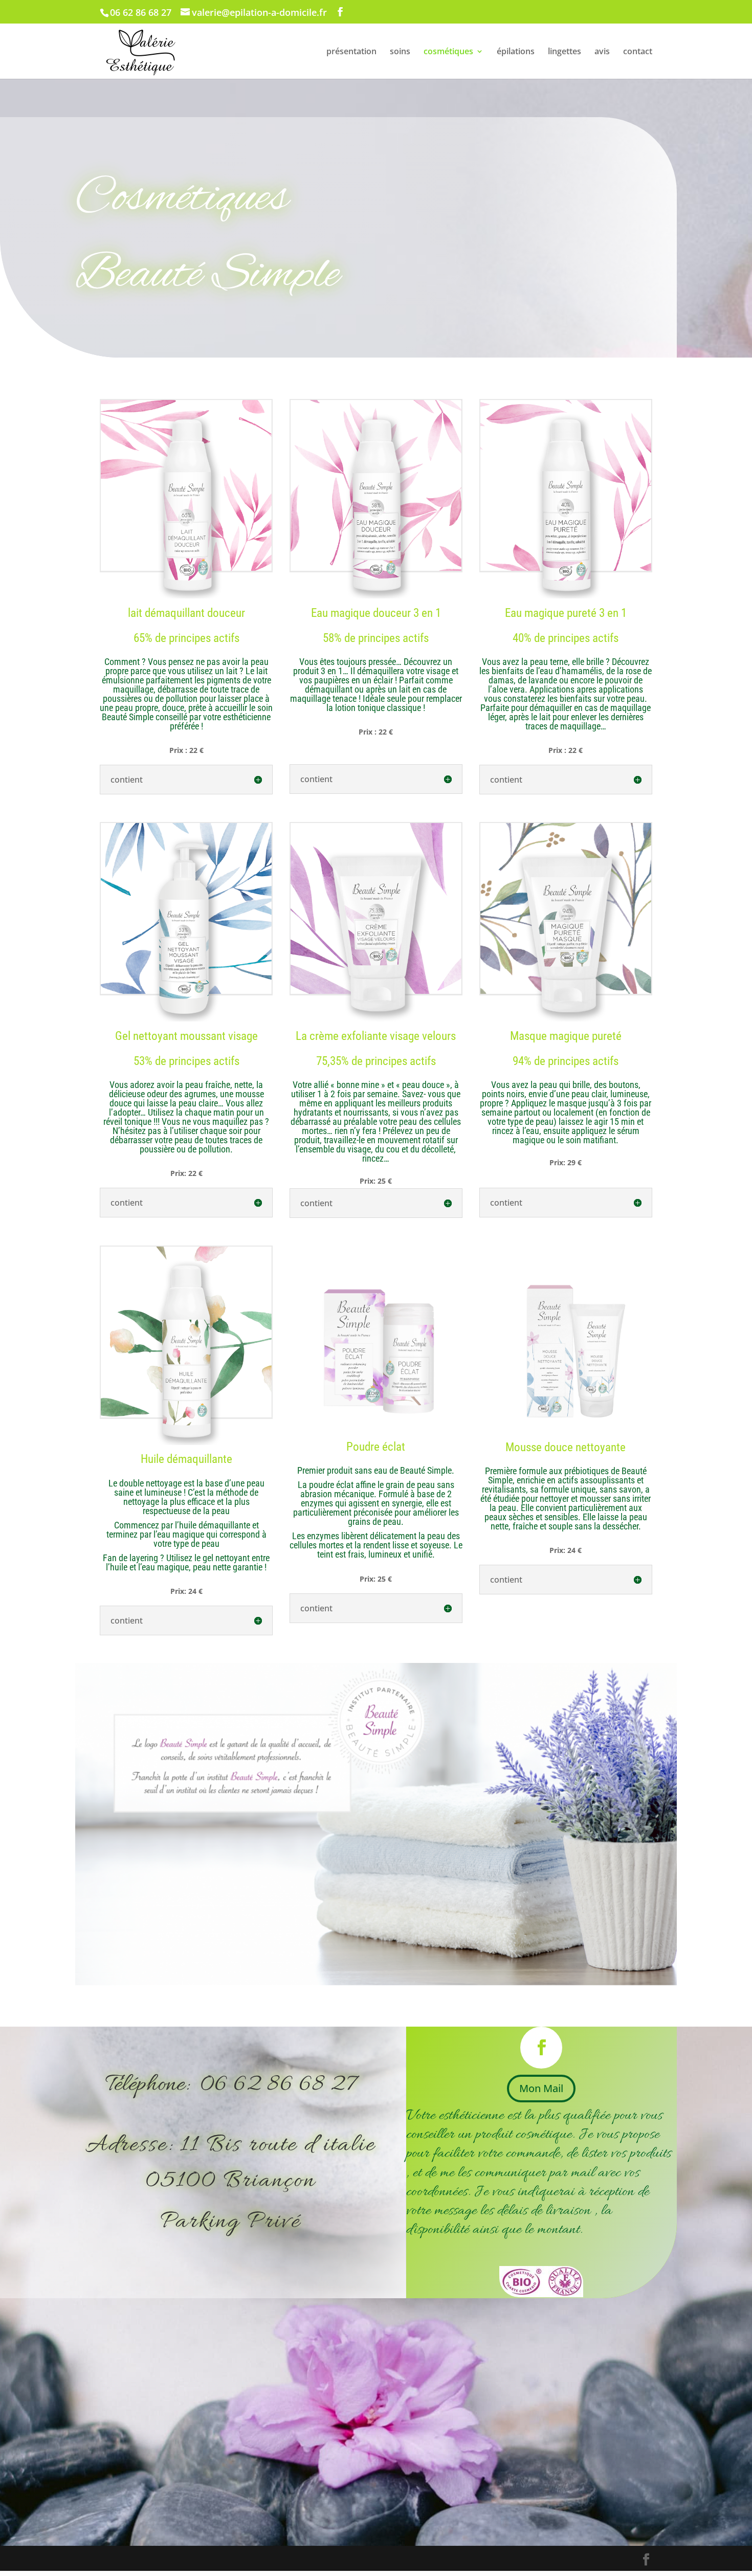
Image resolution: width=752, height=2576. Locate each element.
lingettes (565, 52)
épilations (516, 52)
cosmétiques (448, 52)
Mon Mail (541, 2088)
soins (400, 52)
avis (602, 52)
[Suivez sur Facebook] (541, 2048)
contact (638, 52)
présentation (351, 52)
